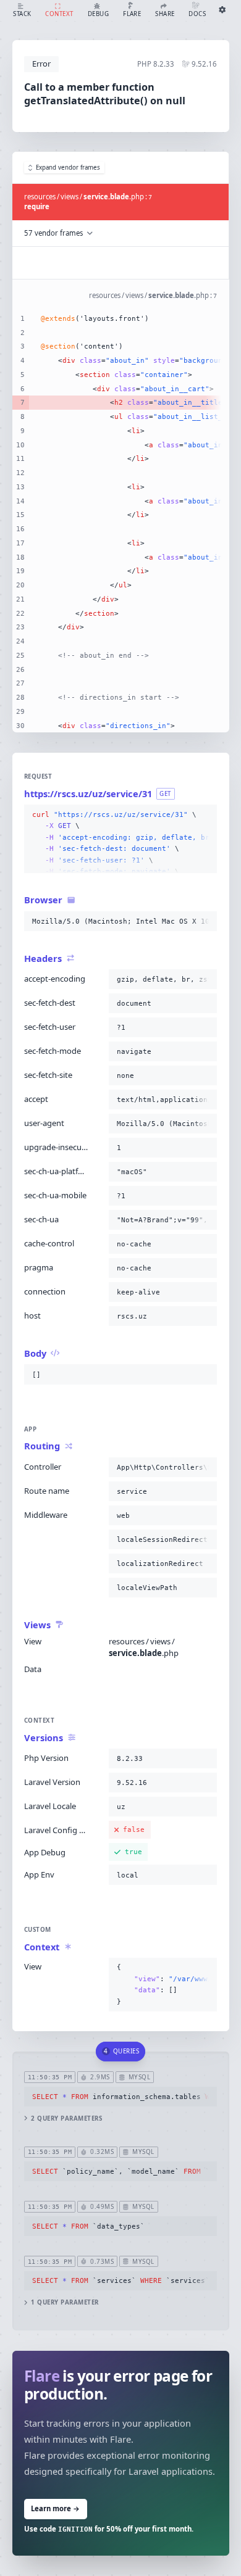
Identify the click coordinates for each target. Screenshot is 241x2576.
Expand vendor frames (68, 168)
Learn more (55, 2508)
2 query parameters (66, 2118)
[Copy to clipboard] (205, 815)
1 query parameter (65, 2302)
